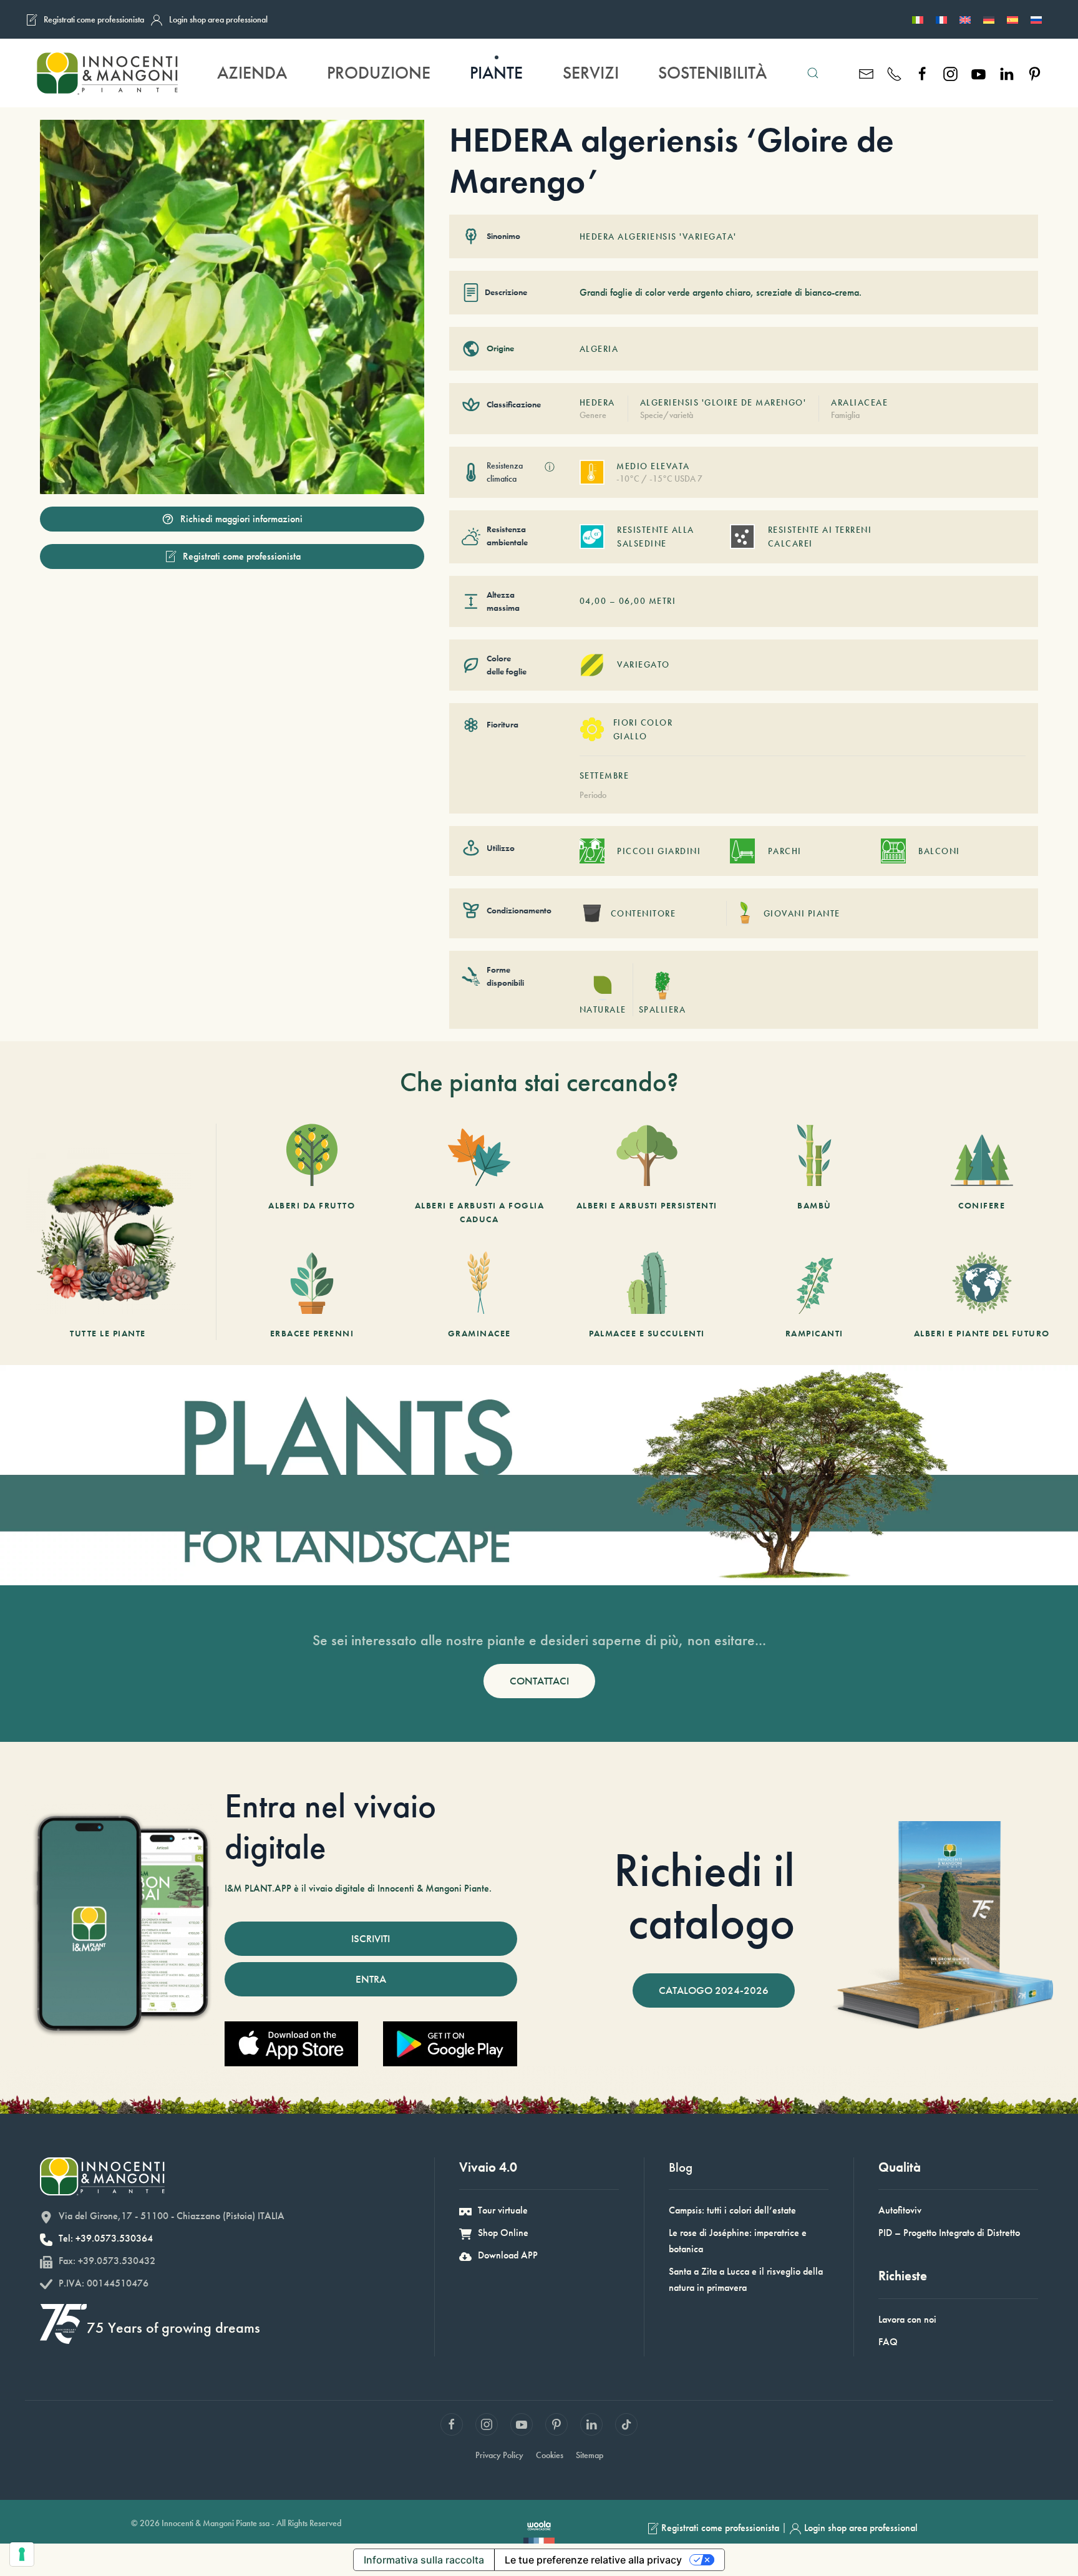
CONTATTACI (539, 1681)
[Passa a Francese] (941, 19)
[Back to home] (107, 73)
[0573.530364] (894, 73)
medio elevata (653, 466)
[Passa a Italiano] (918, 19)
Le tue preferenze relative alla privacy (593, 2560)
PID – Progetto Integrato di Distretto (949, 2233)
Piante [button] (496, 73)
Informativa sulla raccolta (424, 2560)
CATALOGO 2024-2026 (714, 1990)
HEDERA (597, 402)
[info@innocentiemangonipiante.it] (866, 73)
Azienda (252, 73)
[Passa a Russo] (1036, 19)
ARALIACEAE (859, 402)
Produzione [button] (379, 73)
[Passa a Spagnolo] (1012, 19)
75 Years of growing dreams (173, 2327)
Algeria (599, 349)
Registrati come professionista (94, 19)
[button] (813, 73)
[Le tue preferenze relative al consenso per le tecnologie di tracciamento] (22, 2554)
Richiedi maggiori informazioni (241, 519)
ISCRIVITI (371, 1938)
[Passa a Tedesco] (989, 19)
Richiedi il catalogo (704, 1896)
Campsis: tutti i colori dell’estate (732, 2210)
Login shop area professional (218, 19)
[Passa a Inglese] (965, 19)
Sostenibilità (712, 73)
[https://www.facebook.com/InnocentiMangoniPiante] (922, 73)
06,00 (633, 601)
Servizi (591, 73)
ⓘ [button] (550, 467)
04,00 (593, 601)
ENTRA (371, 1979)
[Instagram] (950, 73)
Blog (681, 2167)
